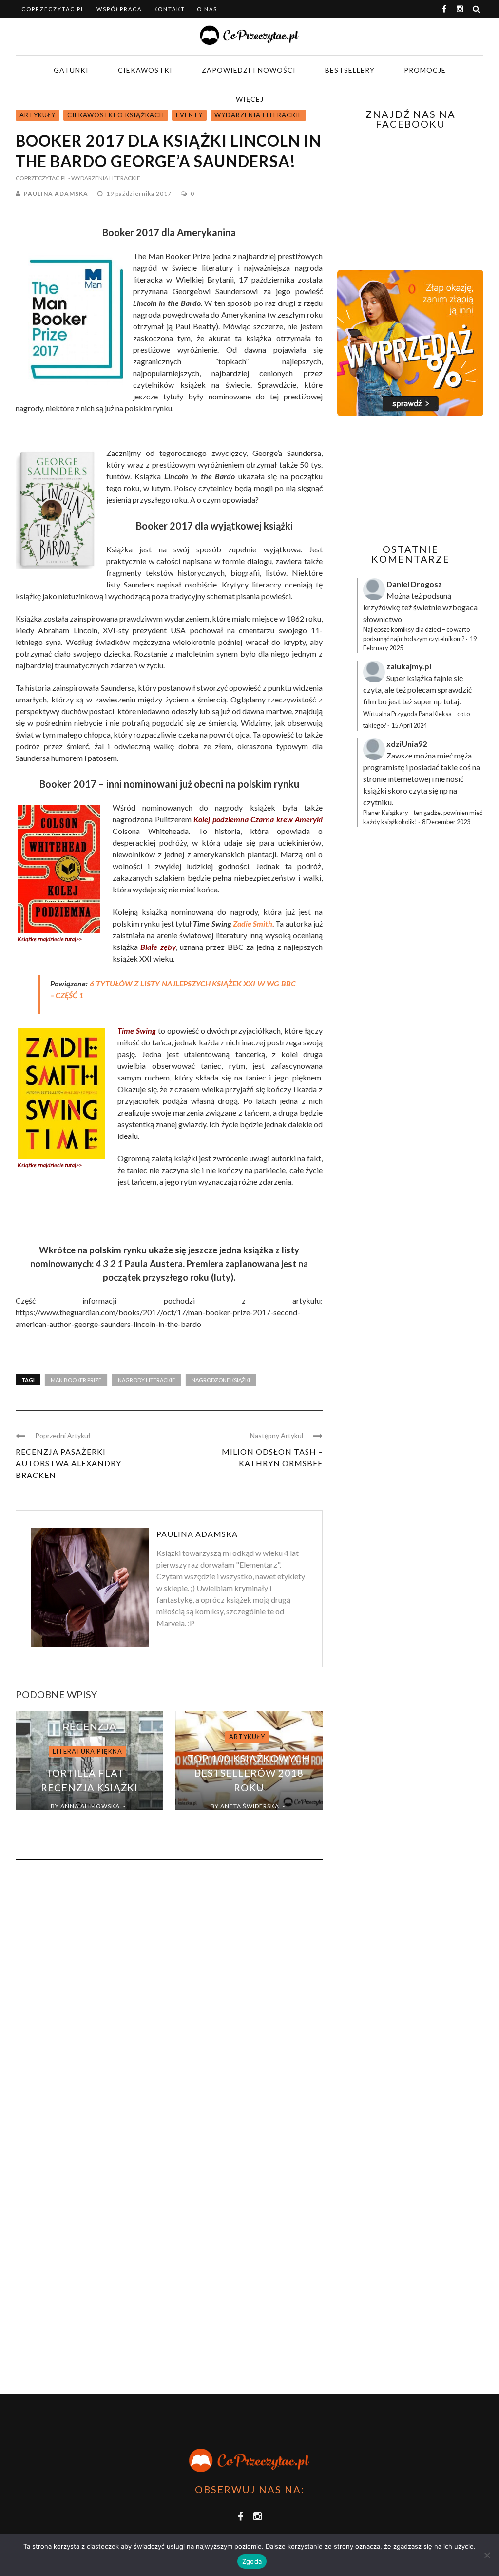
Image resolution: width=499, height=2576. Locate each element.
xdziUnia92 (407, 744)
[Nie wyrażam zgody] (487, 2555)
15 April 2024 (409, 725)
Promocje (425, 70)
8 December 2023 (446, 822)
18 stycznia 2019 (242, 1817)
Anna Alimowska (90, 1806)
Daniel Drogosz (414, 584)
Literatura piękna (87, 1751)
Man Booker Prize (76, 1380)
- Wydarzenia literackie (104, 178)
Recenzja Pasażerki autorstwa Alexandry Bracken (68, 1463)
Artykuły (38, 115)
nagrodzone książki (221, 1380)
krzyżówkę (382, 607)
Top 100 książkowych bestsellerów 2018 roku (249, 1773)
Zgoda (252, 2561)
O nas (207, 9)
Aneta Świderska (250, 1806)
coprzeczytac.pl (53, 9)
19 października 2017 (140, 194)
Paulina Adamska (56, 194)
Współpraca (119, 9)
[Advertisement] (418, 480)
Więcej (250, 99)
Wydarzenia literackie (258, 115)
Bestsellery (350, 70)
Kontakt (169, 9)
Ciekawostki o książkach (116, 115)
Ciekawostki (145, 70)
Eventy (189, 115)
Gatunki (71, 70)
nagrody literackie (146, 1380)
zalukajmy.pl (409, 666)
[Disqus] (169, 1999)
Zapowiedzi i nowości (249, 70)
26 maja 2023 (83, 1817)
